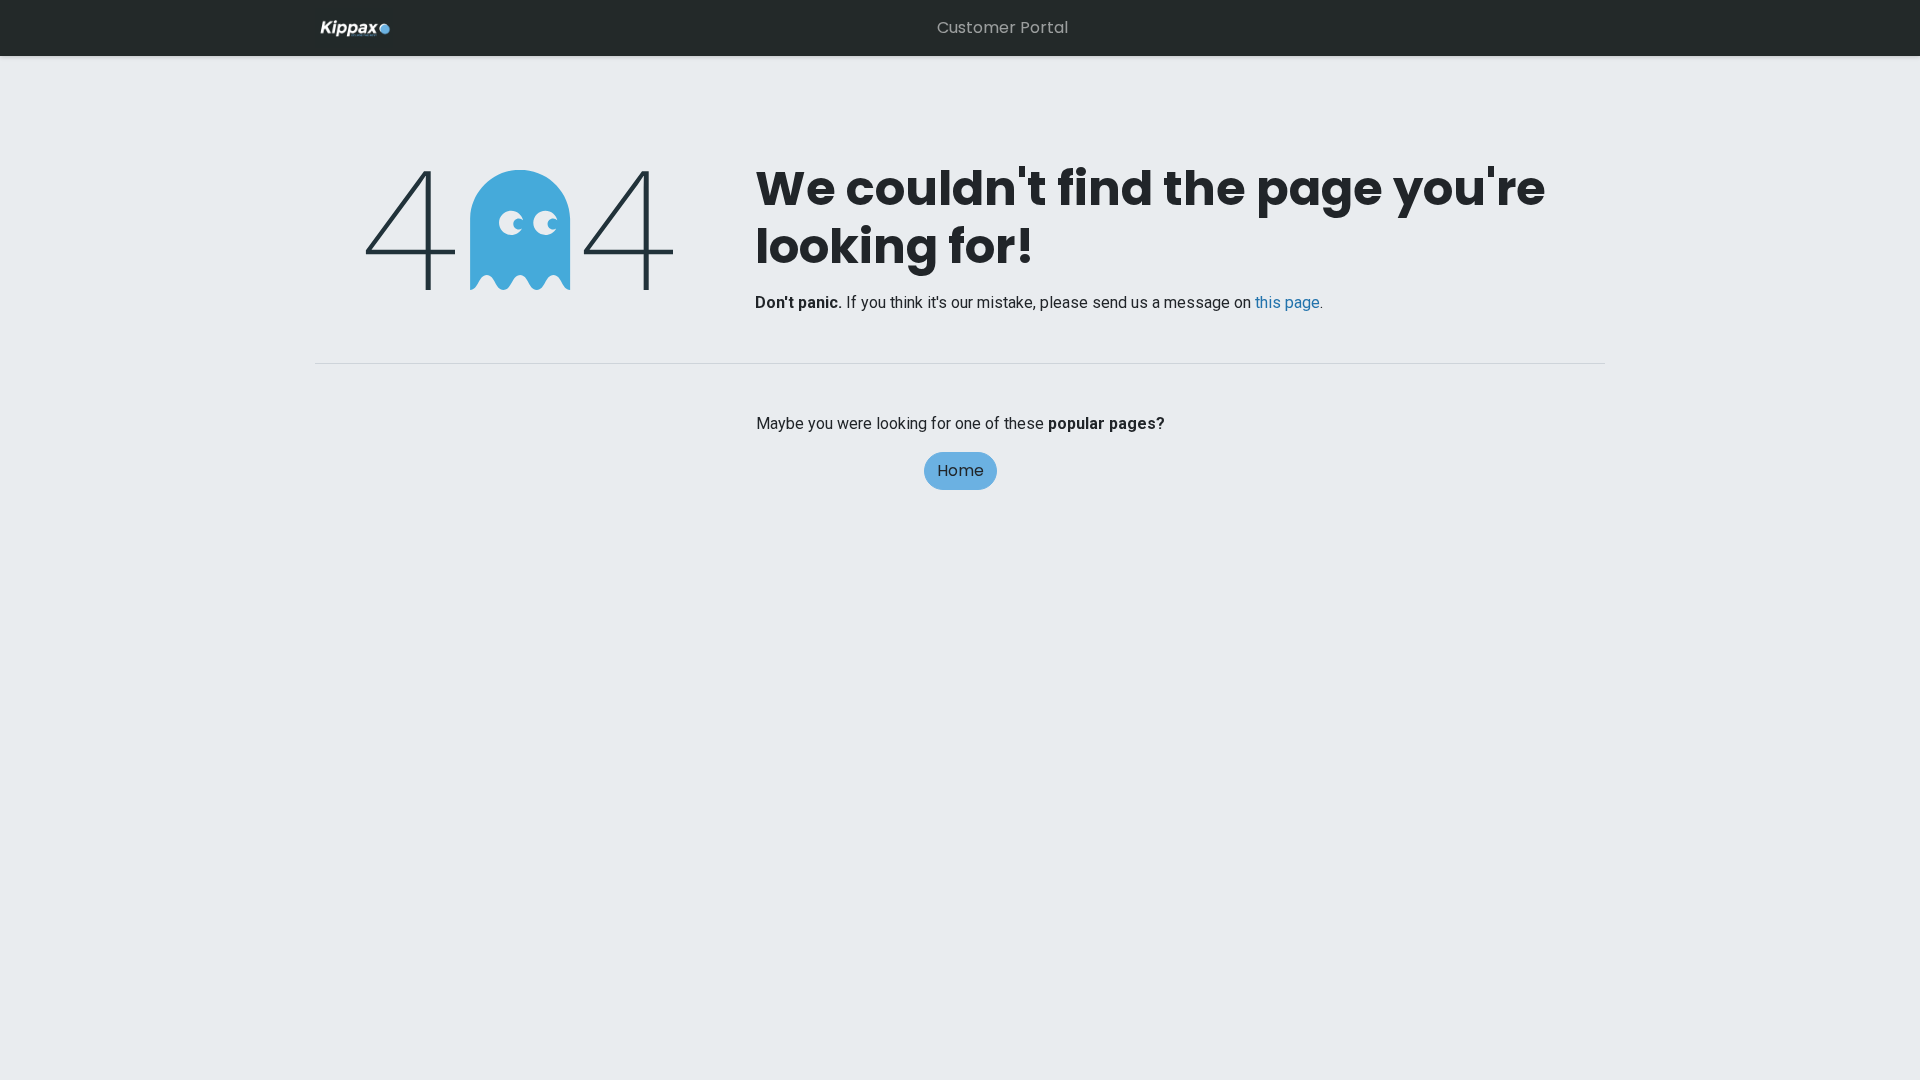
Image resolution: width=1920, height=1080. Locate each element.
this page (1287, 302)
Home (960, 470)
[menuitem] (1002, 28)
